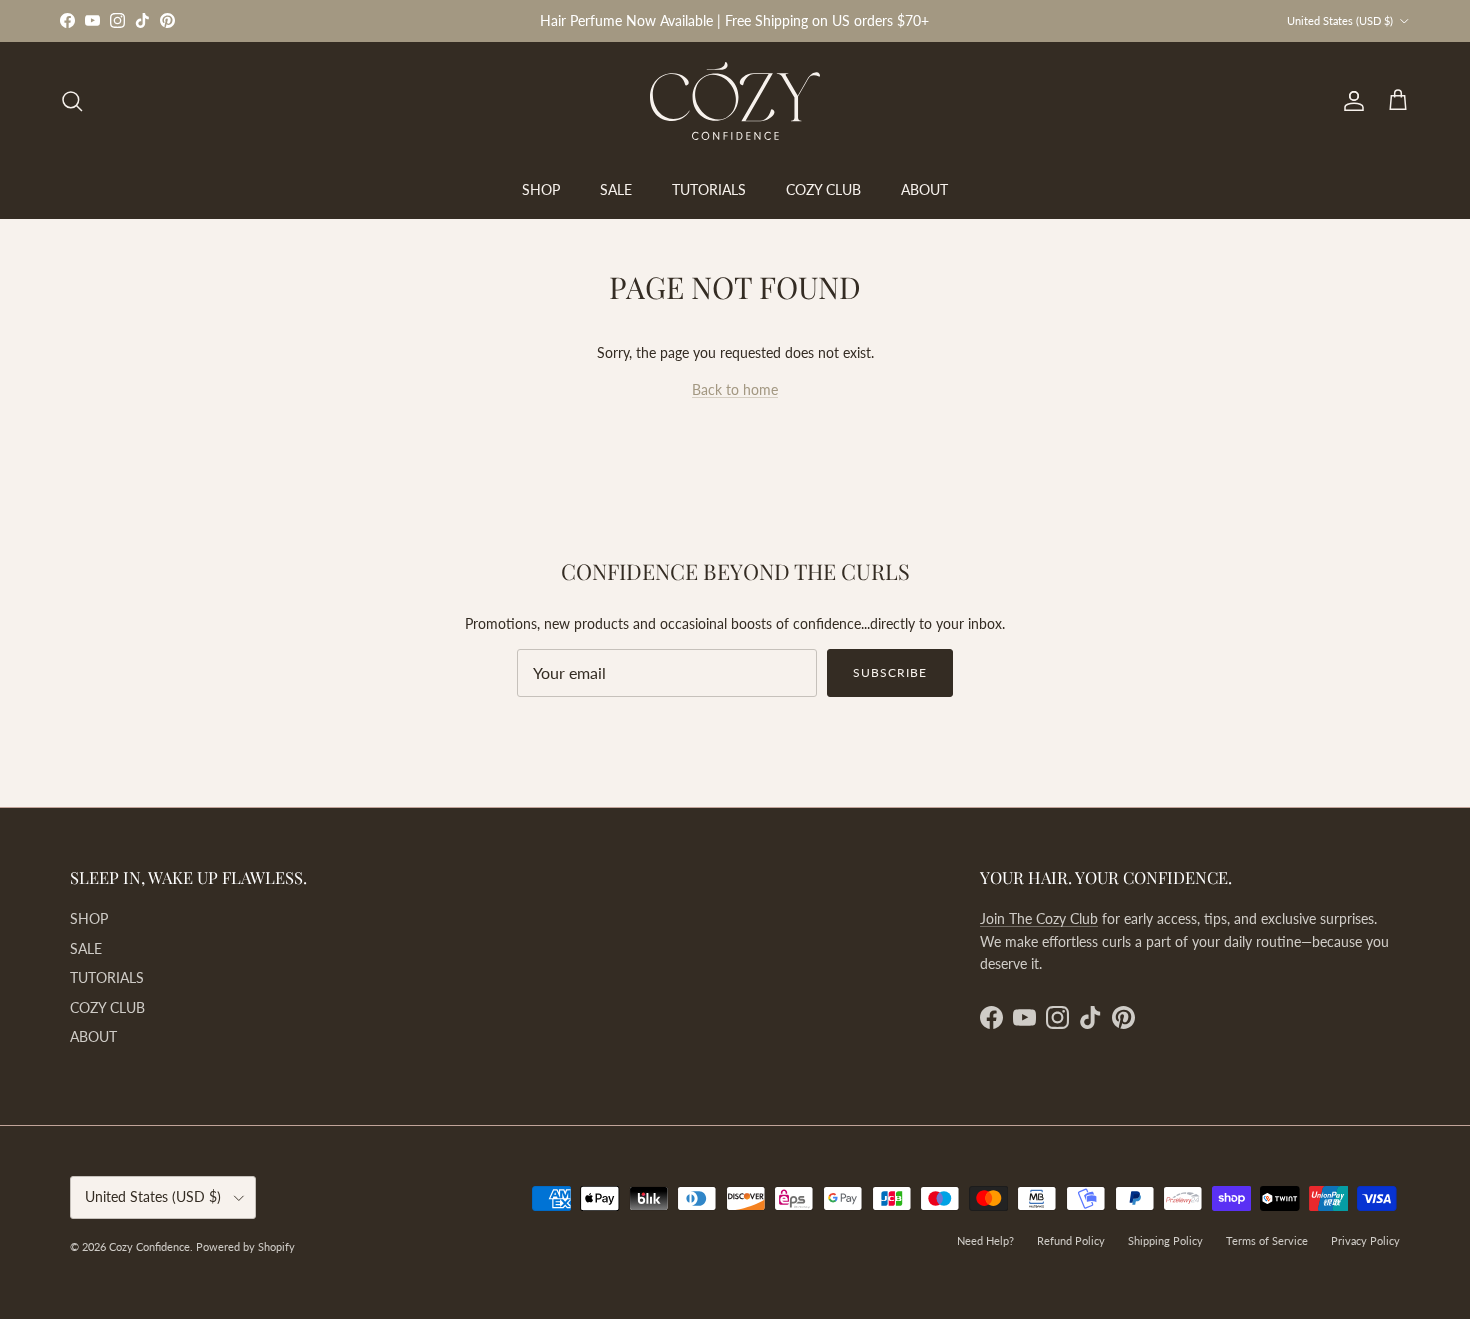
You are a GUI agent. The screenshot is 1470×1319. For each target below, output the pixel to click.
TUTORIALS (709, 189)
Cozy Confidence (149, 1246)
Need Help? (985, 1240)
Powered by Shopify (245, 1246)
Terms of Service (1267, 1240)
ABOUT (924, 189)
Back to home (735, 389)
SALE (616, 189)
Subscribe (890, 672)
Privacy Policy (1365, 1240)
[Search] (72, 101)
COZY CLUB (823, 189)
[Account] (1350, 101)
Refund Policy (1071, 1240)
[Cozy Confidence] (735, 101)
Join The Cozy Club (1039, 918)
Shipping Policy (1165, 1240)
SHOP (541, 189)
